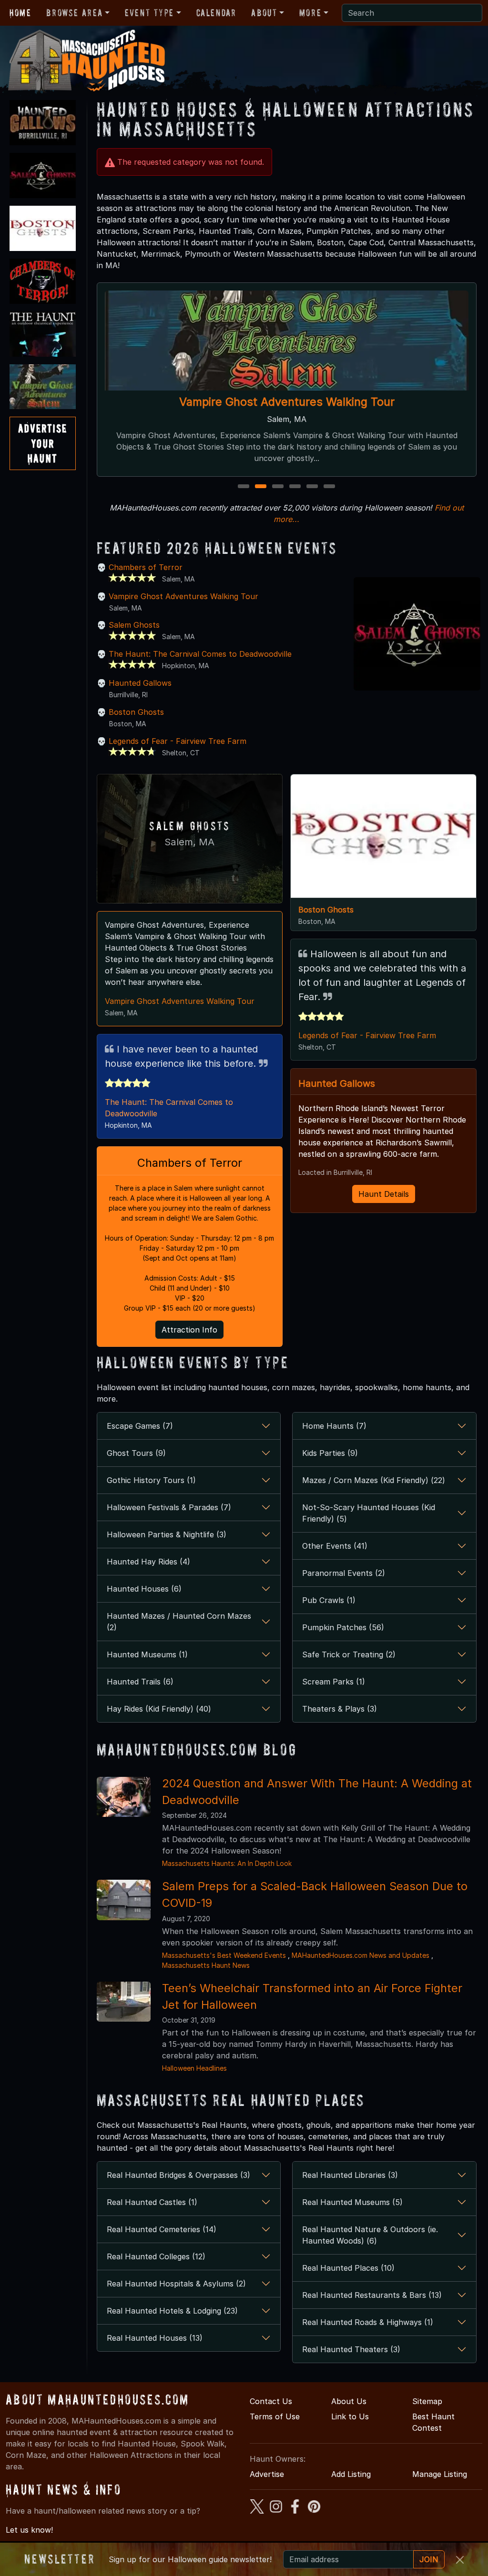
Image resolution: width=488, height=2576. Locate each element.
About (264, 13)
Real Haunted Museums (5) (352, 2202)
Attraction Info (189, 1330)
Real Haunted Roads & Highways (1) (368, 2322)
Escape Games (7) (140, 1426)
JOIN (429, 2559)
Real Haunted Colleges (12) (156, 2256)
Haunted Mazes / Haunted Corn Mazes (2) (179, 1622)
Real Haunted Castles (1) (152, 2202)
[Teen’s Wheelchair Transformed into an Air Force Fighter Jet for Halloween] (124, 2001)
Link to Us (350, 2416)
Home (20, 13)
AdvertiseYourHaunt (43, 443)
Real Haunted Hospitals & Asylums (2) (176, 2284)
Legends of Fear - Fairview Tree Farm (178, 741)
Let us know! (29, 2530)
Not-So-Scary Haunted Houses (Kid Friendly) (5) (369, 1513)
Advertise (267, 2474)
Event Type (149, 13)
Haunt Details (384, 1194)
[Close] (460, 2560)
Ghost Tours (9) (136, 1453)
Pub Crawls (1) (329, 1600)
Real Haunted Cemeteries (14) (162, 2229)
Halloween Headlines (194, 2068)
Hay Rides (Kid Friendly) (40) (159, 1709)
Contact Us (271, 2401)
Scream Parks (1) (334, 1682)
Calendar (216, 13)
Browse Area (74, 13)
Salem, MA (189, 842)
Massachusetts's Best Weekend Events (224, 1955)
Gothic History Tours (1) (151, 1480)
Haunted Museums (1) (147, 1654)
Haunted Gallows (140, 683)
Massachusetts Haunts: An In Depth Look (227, 1863)
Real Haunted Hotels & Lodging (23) (172, 2311)
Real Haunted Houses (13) (155, 2338)
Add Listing (351, 2474)
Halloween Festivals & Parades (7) (169, 1507)
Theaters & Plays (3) (340, 1709)
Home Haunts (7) (334, 1426)
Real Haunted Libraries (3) (350, 2175)
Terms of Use (275, 2416)
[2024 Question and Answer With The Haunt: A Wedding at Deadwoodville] (124, 1796)
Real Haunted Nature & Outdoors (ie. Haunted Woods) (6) (370, 2235)
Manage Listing (440, 2474)
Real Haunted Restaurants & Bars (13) (372, 2295)
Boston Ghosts (136, 712)
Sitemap (427, 2401)
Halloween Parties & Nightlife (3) (167, 1534)
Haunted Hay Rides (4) (148, 1562)
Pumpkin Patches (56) (343, 1627)
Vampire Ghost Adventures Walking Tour (286, 402)
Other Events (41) (335, 1546)
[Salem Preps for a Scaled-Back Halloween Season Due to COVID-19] (124, 1899)
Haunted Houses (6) (144, 1589)
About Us (349, 2401)
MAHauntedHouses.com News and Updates (361, 1955)
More (310, 13)
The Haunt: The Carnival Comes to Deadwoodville (200, 654)
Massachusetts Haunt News (206, 1965)
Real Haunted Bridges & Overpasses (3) (178, 2175)
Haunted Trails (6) (140, 1682)
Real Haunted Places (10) (348, 2268)
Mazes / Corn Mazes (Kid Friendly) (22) (374, 1480)
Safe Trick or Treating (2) (349, 1654)
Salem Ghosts (134, 625)
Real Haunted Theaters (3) (351, 2349)
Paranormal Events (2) (344, 1573)
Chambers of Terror (146, 567)
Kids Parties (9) (330, 1453)
